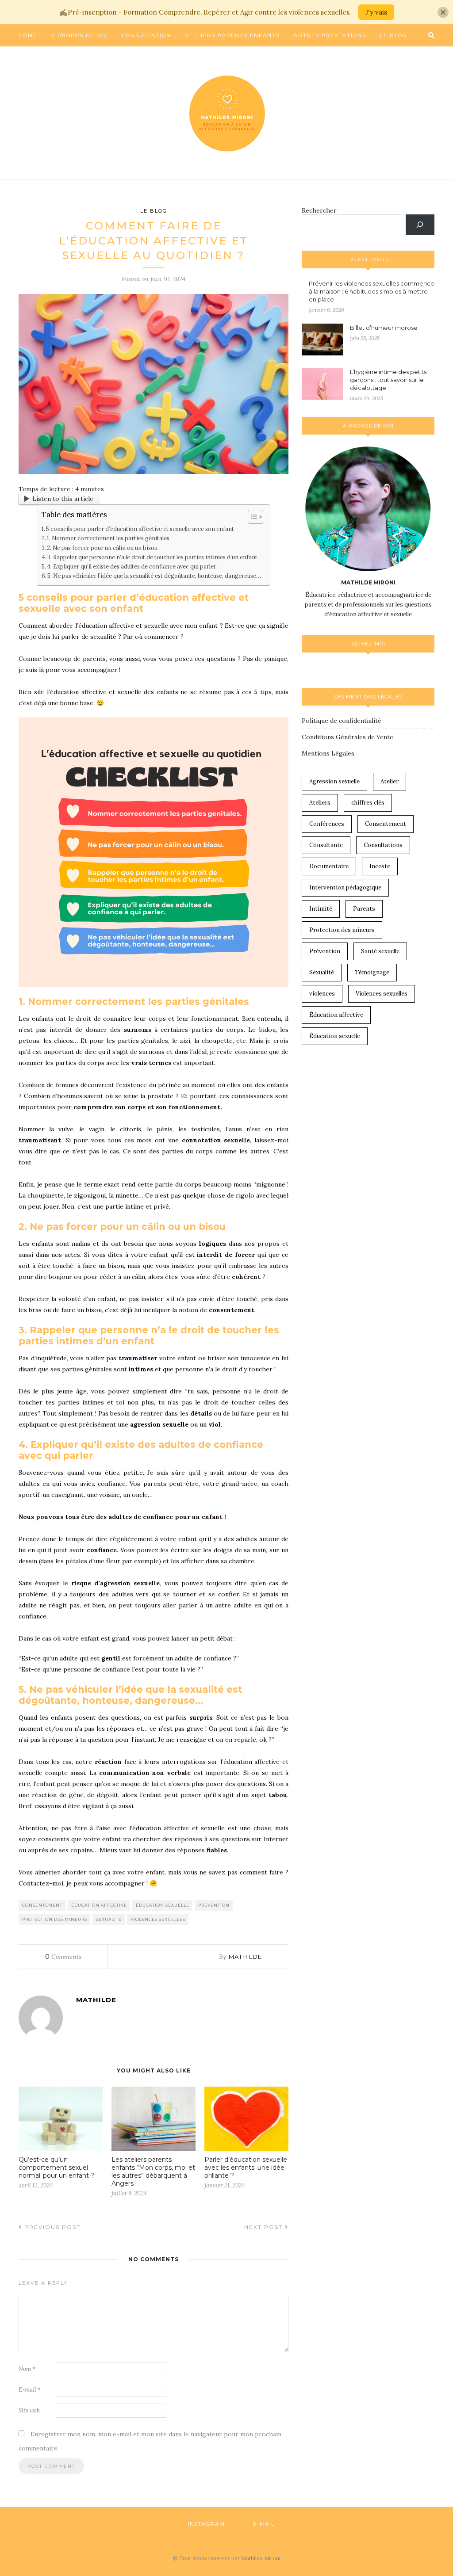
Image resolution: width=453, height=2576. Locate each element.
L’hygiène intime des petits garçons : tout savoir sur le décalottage (388, 380)
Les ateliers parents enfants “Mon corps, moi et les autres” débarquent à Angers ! (153, 2171)
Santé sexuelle (380, 951)
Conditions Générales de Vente (347, 737)
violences (322, 994)
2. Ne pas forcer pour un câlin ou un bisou (102, 548)
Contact (33, 57)
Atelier (390, 781)
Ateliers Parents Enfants (232, 35)
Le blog (393, 35)
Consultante (326, 845)
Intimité (321, 909)
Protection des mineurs (55, 1919)
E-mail (30, 2390)
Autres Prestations (330, 35)
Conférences (327, 824)
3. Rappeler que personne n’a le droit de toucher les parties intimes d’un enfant (152, 557)
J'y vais (376, 12)
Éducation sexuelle (163, 1905)
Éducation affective (99, 1905)
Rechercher (319, 210)
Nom (27, 2369)
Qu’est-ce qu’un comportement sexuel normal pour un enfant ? (56, 2168)
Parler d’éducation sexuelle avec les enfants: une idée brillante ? (246, 2168)
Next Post (265, 2227)
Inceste (380, 866)
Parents (364, 909)
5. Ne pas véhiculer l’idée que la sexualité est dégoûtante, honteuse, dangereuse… (154, 576)
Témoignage (372, 972)
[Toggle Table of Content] (251, 517)
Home (28, 35)
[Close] (443, 12)
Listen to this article (63, 499)
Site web (29, 2410)
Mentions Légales (328, 753)
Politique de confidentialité (342, 721)
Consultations (383, 845)
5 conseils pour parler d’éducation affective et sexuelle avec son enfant (140, 529)
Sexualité (109, 1919)
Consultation (147, 35)
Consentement (42, 1905)
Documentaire (329, 866)
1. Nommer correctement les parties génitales (108, 538)
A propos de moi (80, 35)
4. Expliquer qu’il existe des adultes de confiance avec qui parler (132, 566)
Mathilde (245, 1957)
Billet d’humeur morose (384, 328)
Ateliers (320, 803)
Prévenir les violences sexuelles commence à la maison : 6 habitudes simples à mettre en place (372, 291)
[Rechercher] (420, 225)
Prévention (214, 1905)
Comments (63, 1957)
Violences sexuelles (158, 1919)
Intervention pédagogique (345, 887)
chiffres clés (368, 803)
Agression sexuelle (334, 781)
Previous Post (51, 2227)
